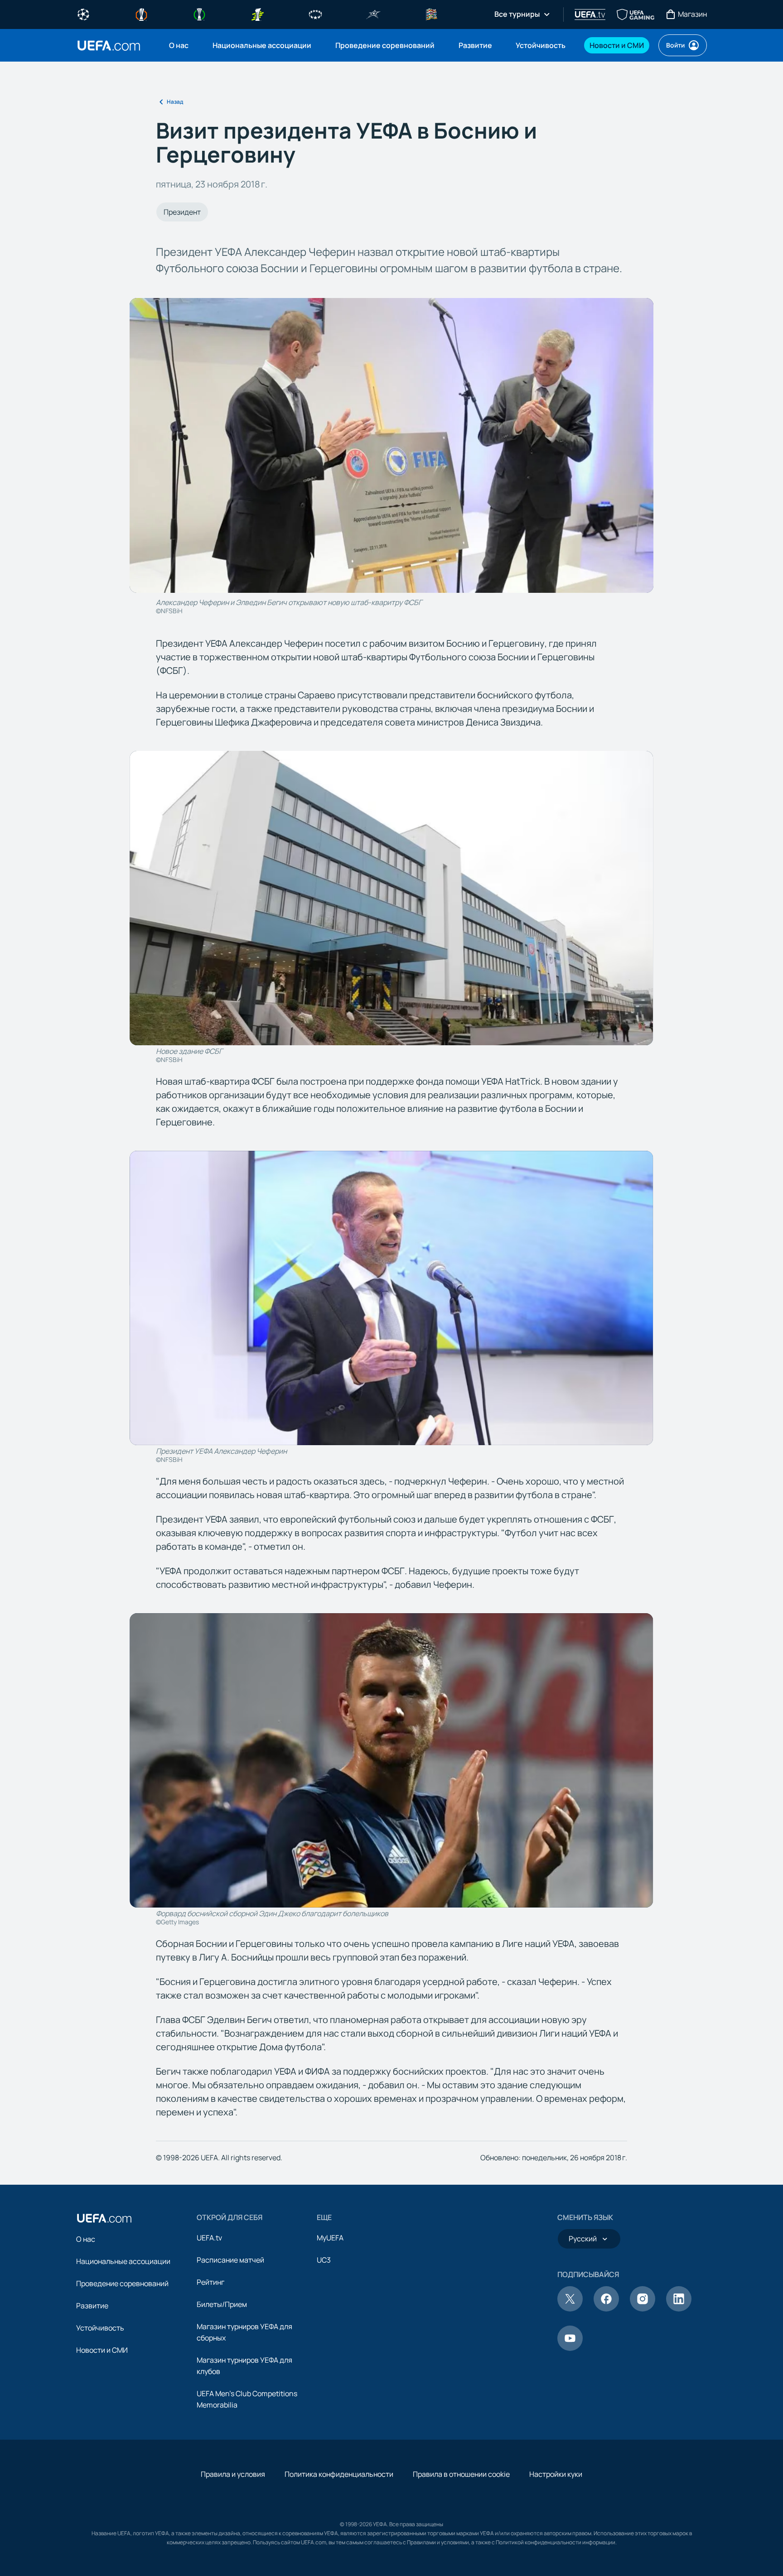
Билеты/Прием (222, 2304)
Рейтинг (210, 2282)
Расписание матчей (230, 2260)
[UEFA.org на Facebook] (606, 2309)
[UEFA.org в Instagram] (643, 2309)
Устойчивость (100, 2328)
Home (109, 46)
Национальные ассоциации (123, 2261)
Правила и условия (233, 2474)
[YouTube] (570, 2348)
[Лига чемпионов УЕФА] (83, 14)
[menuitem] (179, 45)
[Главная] (104, 2218)
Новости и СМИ (102, 2350)
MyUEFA (330, 2238)
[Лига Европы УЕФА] (141, 14)
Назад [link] (175, 102)
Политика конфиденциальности (339, 2474)
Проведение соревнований (122, 2283)
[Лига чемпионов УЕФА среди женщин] (315, 14)
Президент (182, 212)
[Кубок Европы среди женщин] (257, 14)
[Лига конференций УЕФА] (199, 14)
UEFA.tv (209, 2238)
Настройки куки (556, 2474)
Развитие (92, 2306)
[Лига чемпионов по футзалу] (373, 14)
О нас (86, 2239)
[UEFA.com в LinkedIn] (679, 2309)
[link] (179, 45)
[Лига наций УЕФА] (431, 14)
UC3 (324, 2260)
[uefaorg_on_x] (570, 2309)
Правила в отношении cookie (461, 2474)
